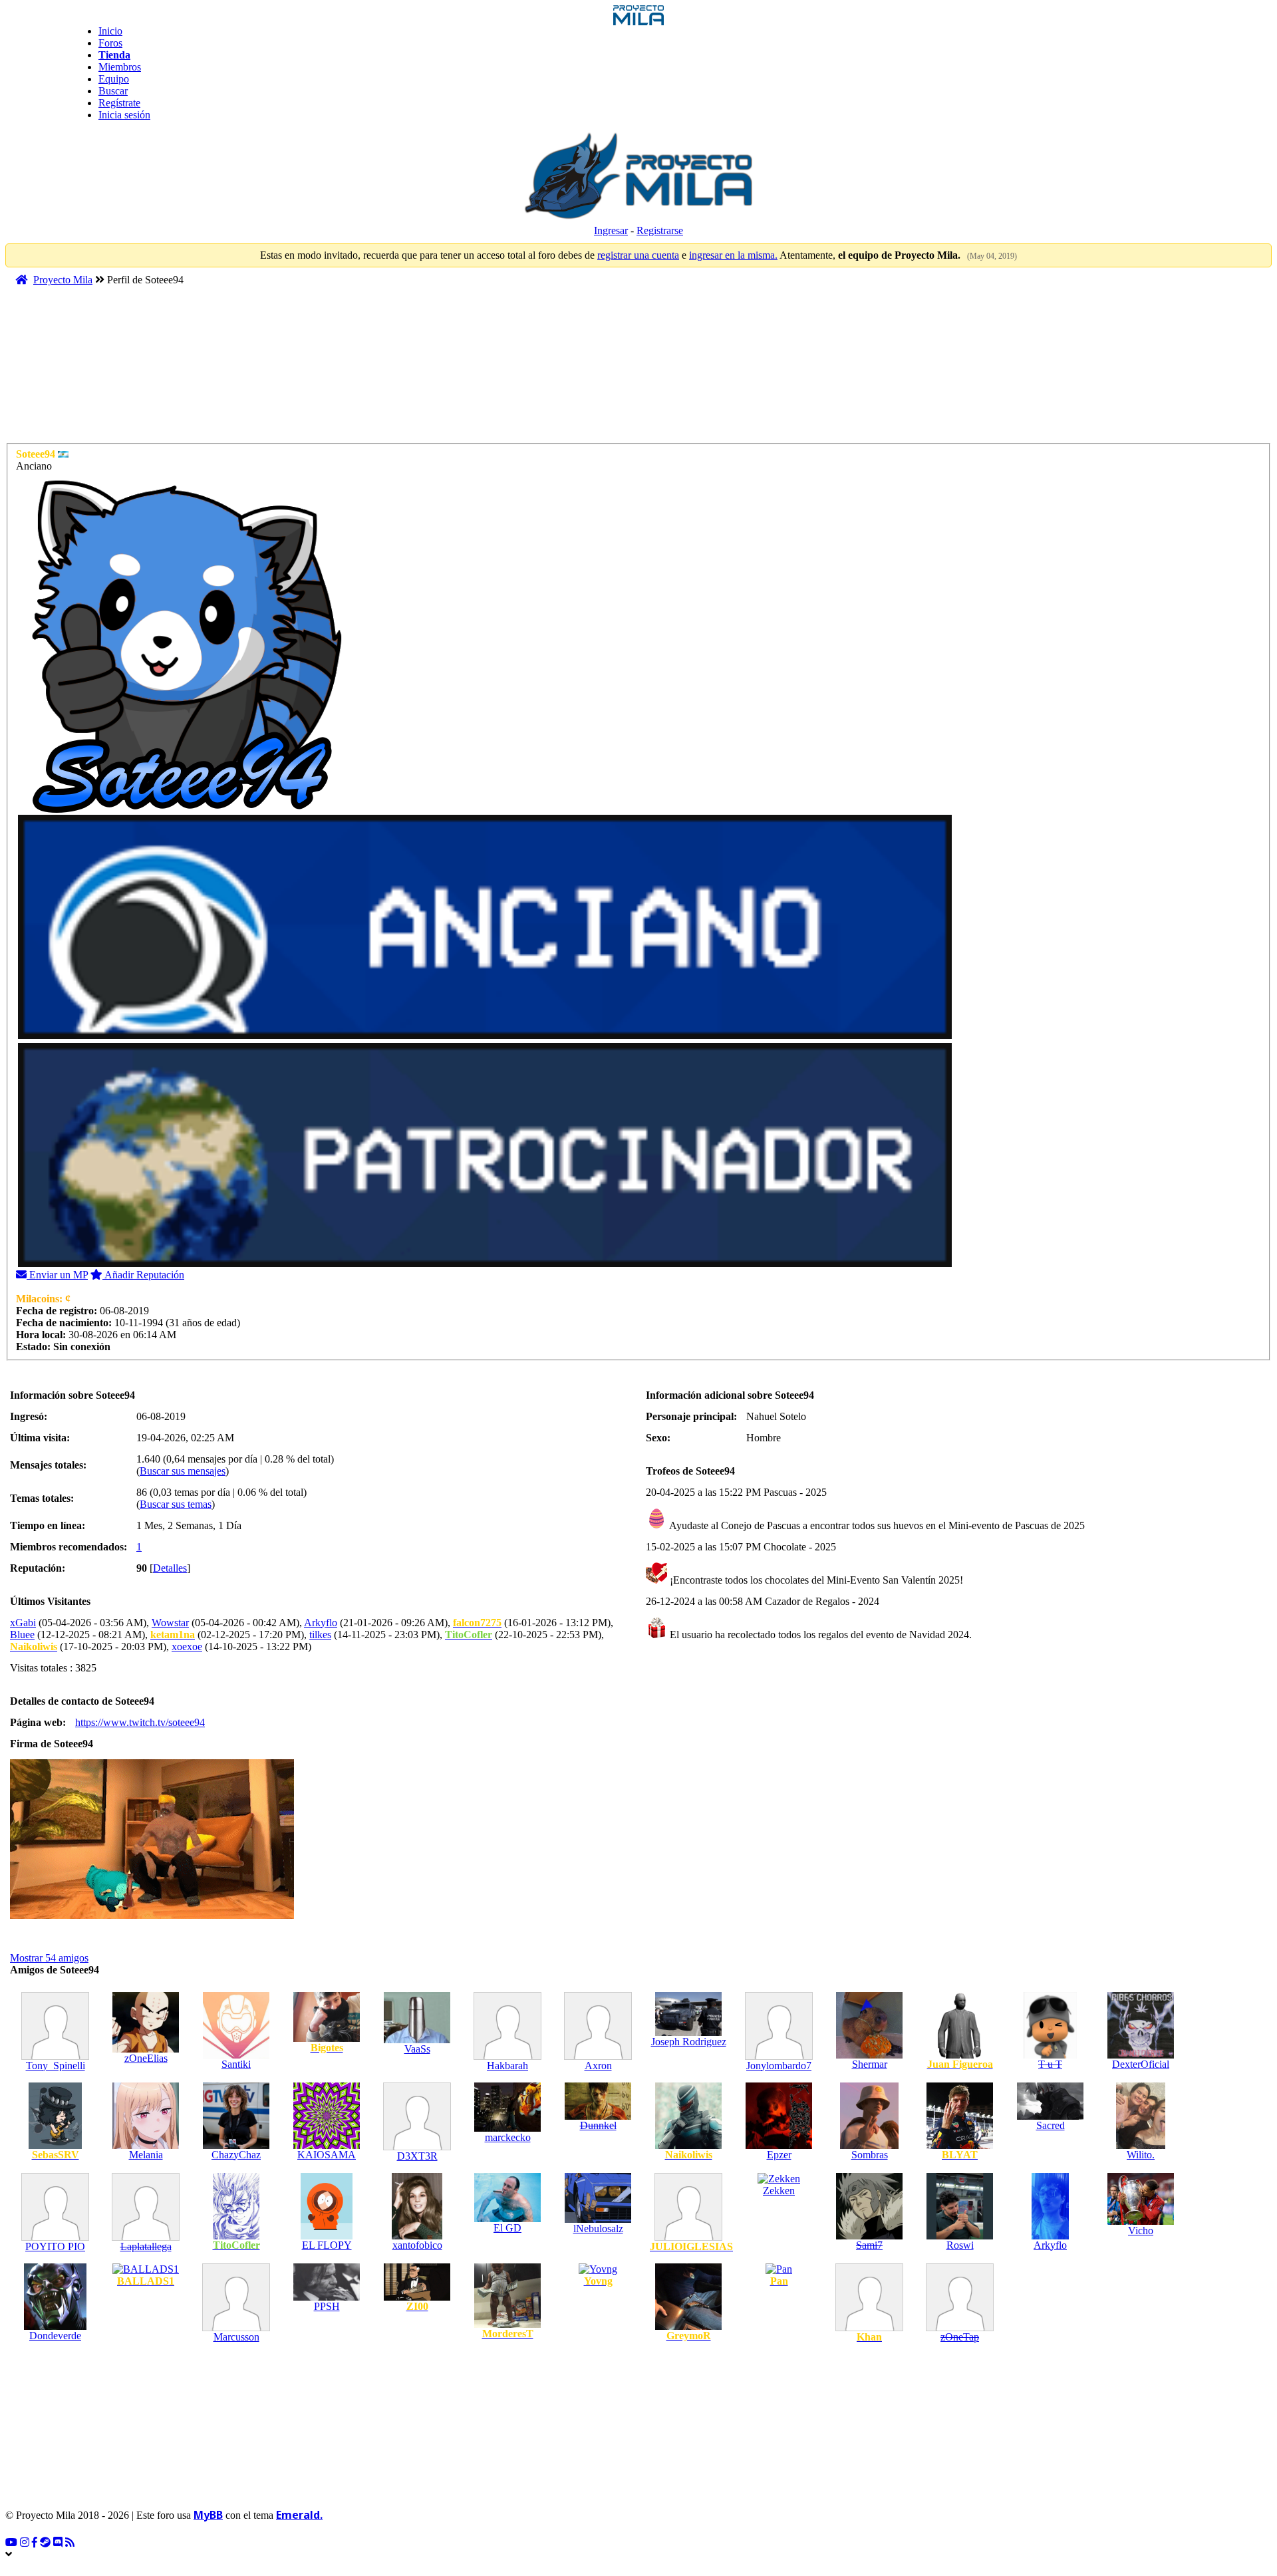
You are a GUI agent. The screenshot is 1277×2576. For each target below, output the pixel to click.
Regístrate (119, 103)
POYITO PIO (55, 2246)
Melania (146, 2155)
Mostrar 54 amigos (49, 1958)
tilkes (320, 1635)
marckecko (508, 2137)
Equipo (114, 79)
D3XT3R (417, 2156)
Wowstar (170, 1623)
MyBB (208, 2515)
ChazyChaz (236, 2155)
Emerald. (299, 2515)
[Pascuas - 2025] (656, 1525)
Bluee (22, 1635)
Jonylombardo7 (779, 2066)
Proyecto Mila (63, 280)
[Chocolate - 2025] (656, 1580)
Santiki (236, 2064)
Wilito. (1141, 2155)
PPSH (327, 2306)
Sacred (1051, 2125)
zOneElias (146, 2058)
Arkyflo (321, 1623)
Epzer (779, 2155)
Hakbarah (507, 2066)
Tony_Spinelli (56, 2066)
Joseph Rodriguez (689, 2042)
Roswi (960, 2245)
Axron (598, 2066)
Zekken (779, 2191)
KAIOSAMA (327, 2155)
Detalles (170, 1568)
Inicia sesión (124, 115)
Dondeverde (55, 2336)
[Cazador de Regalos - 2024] (656, 1635)
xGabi (23, 1623)
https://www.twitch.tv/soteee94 (140, 1722)
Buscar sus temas (176, 1504)
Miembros (120, 67)
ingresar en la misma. (733, 255)
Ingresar (611, 230)
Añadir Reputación (143, 1275)
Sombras (870, 2155)
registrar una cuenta (638, 255)
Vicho (1141, 2230)
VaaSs (417, 2049)
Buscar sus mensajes (183, 1471)
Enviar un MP (57, 1275)
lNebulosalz (598, 2228)
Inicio (110, 31)
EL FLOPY (327, 2245)
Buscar (113, 91)
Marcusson (236, 2337)
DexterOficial (1141, 2064)
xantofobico (417, 2245)
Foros (110, 43)
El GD (507, 2228)
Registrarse (660, 230)
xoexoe (187, 1646)
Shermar (870, 2064)
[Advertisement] (261, 370)
